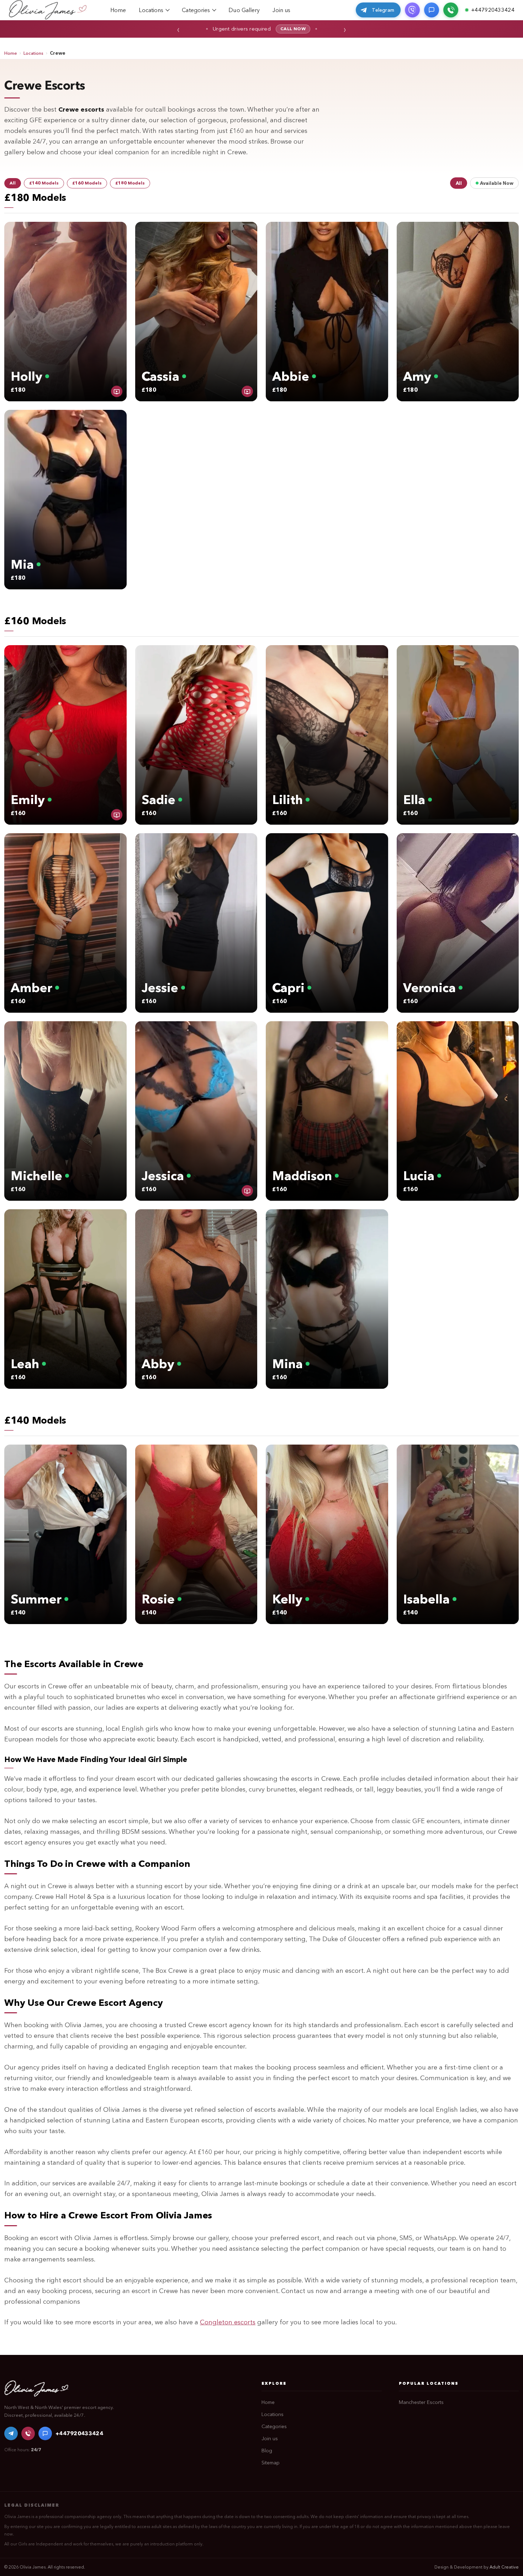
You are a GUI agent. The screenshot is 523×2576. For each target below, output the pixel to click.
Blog (267, 2451)
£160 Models (87, 183)
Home (118, 10)
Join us (281, 10)
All (13, 183)
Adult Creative (504, 2567)
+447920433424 (79, 2433)
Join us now (281, 29)
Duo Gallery (244, 10)
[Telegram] (11, 2433)
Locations (151, 10)
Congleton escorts (228, 2322)
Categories (196, 10)
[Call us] (451, 10)
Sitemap (271, 2463)
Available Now (497, 183)
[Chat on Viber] (412, 10)
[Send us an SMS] (432, 10)
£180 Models (130, 183)
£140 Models (44, 183)
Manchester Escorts (421, 2402)
